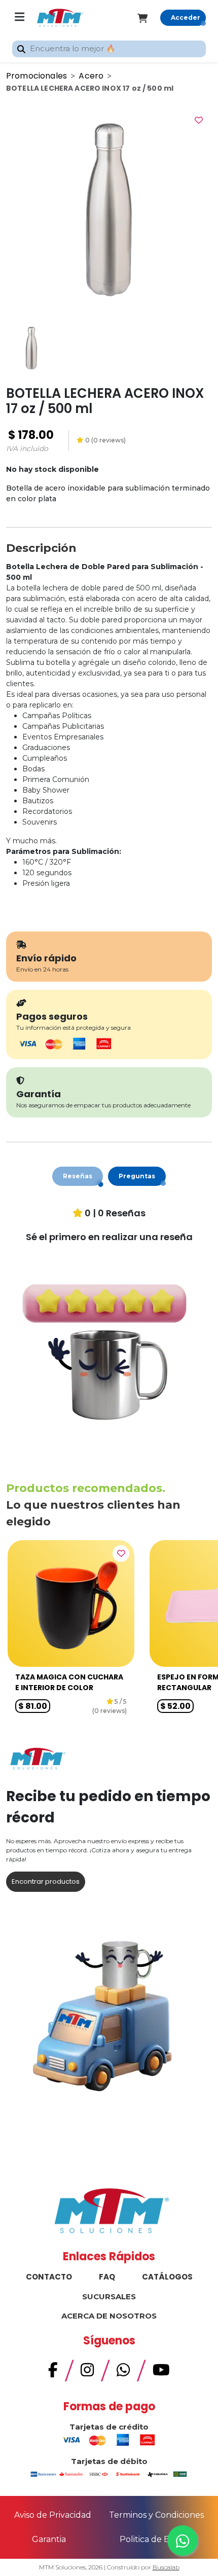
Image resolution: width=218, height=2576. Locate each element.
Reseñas (78, 1176)
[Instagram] (87, 2373)
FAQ (107, 2277)
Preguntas (137, 1176)
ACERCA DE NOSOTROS (109, 2316)
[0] (149, 18)
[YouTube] (161, 2373)
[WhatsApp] (123, 2373)
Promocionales (37, 76)
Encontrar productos (46, 1881)
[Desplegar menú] (20, 18)
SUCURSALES (109, 2297)
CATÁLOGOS (167, 2277)
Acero (91, 76)
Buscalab (166, 2567)
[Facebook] (53, 2373)
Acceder (186, 17)
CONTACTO (49, 2277)
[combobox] (109, 49)
